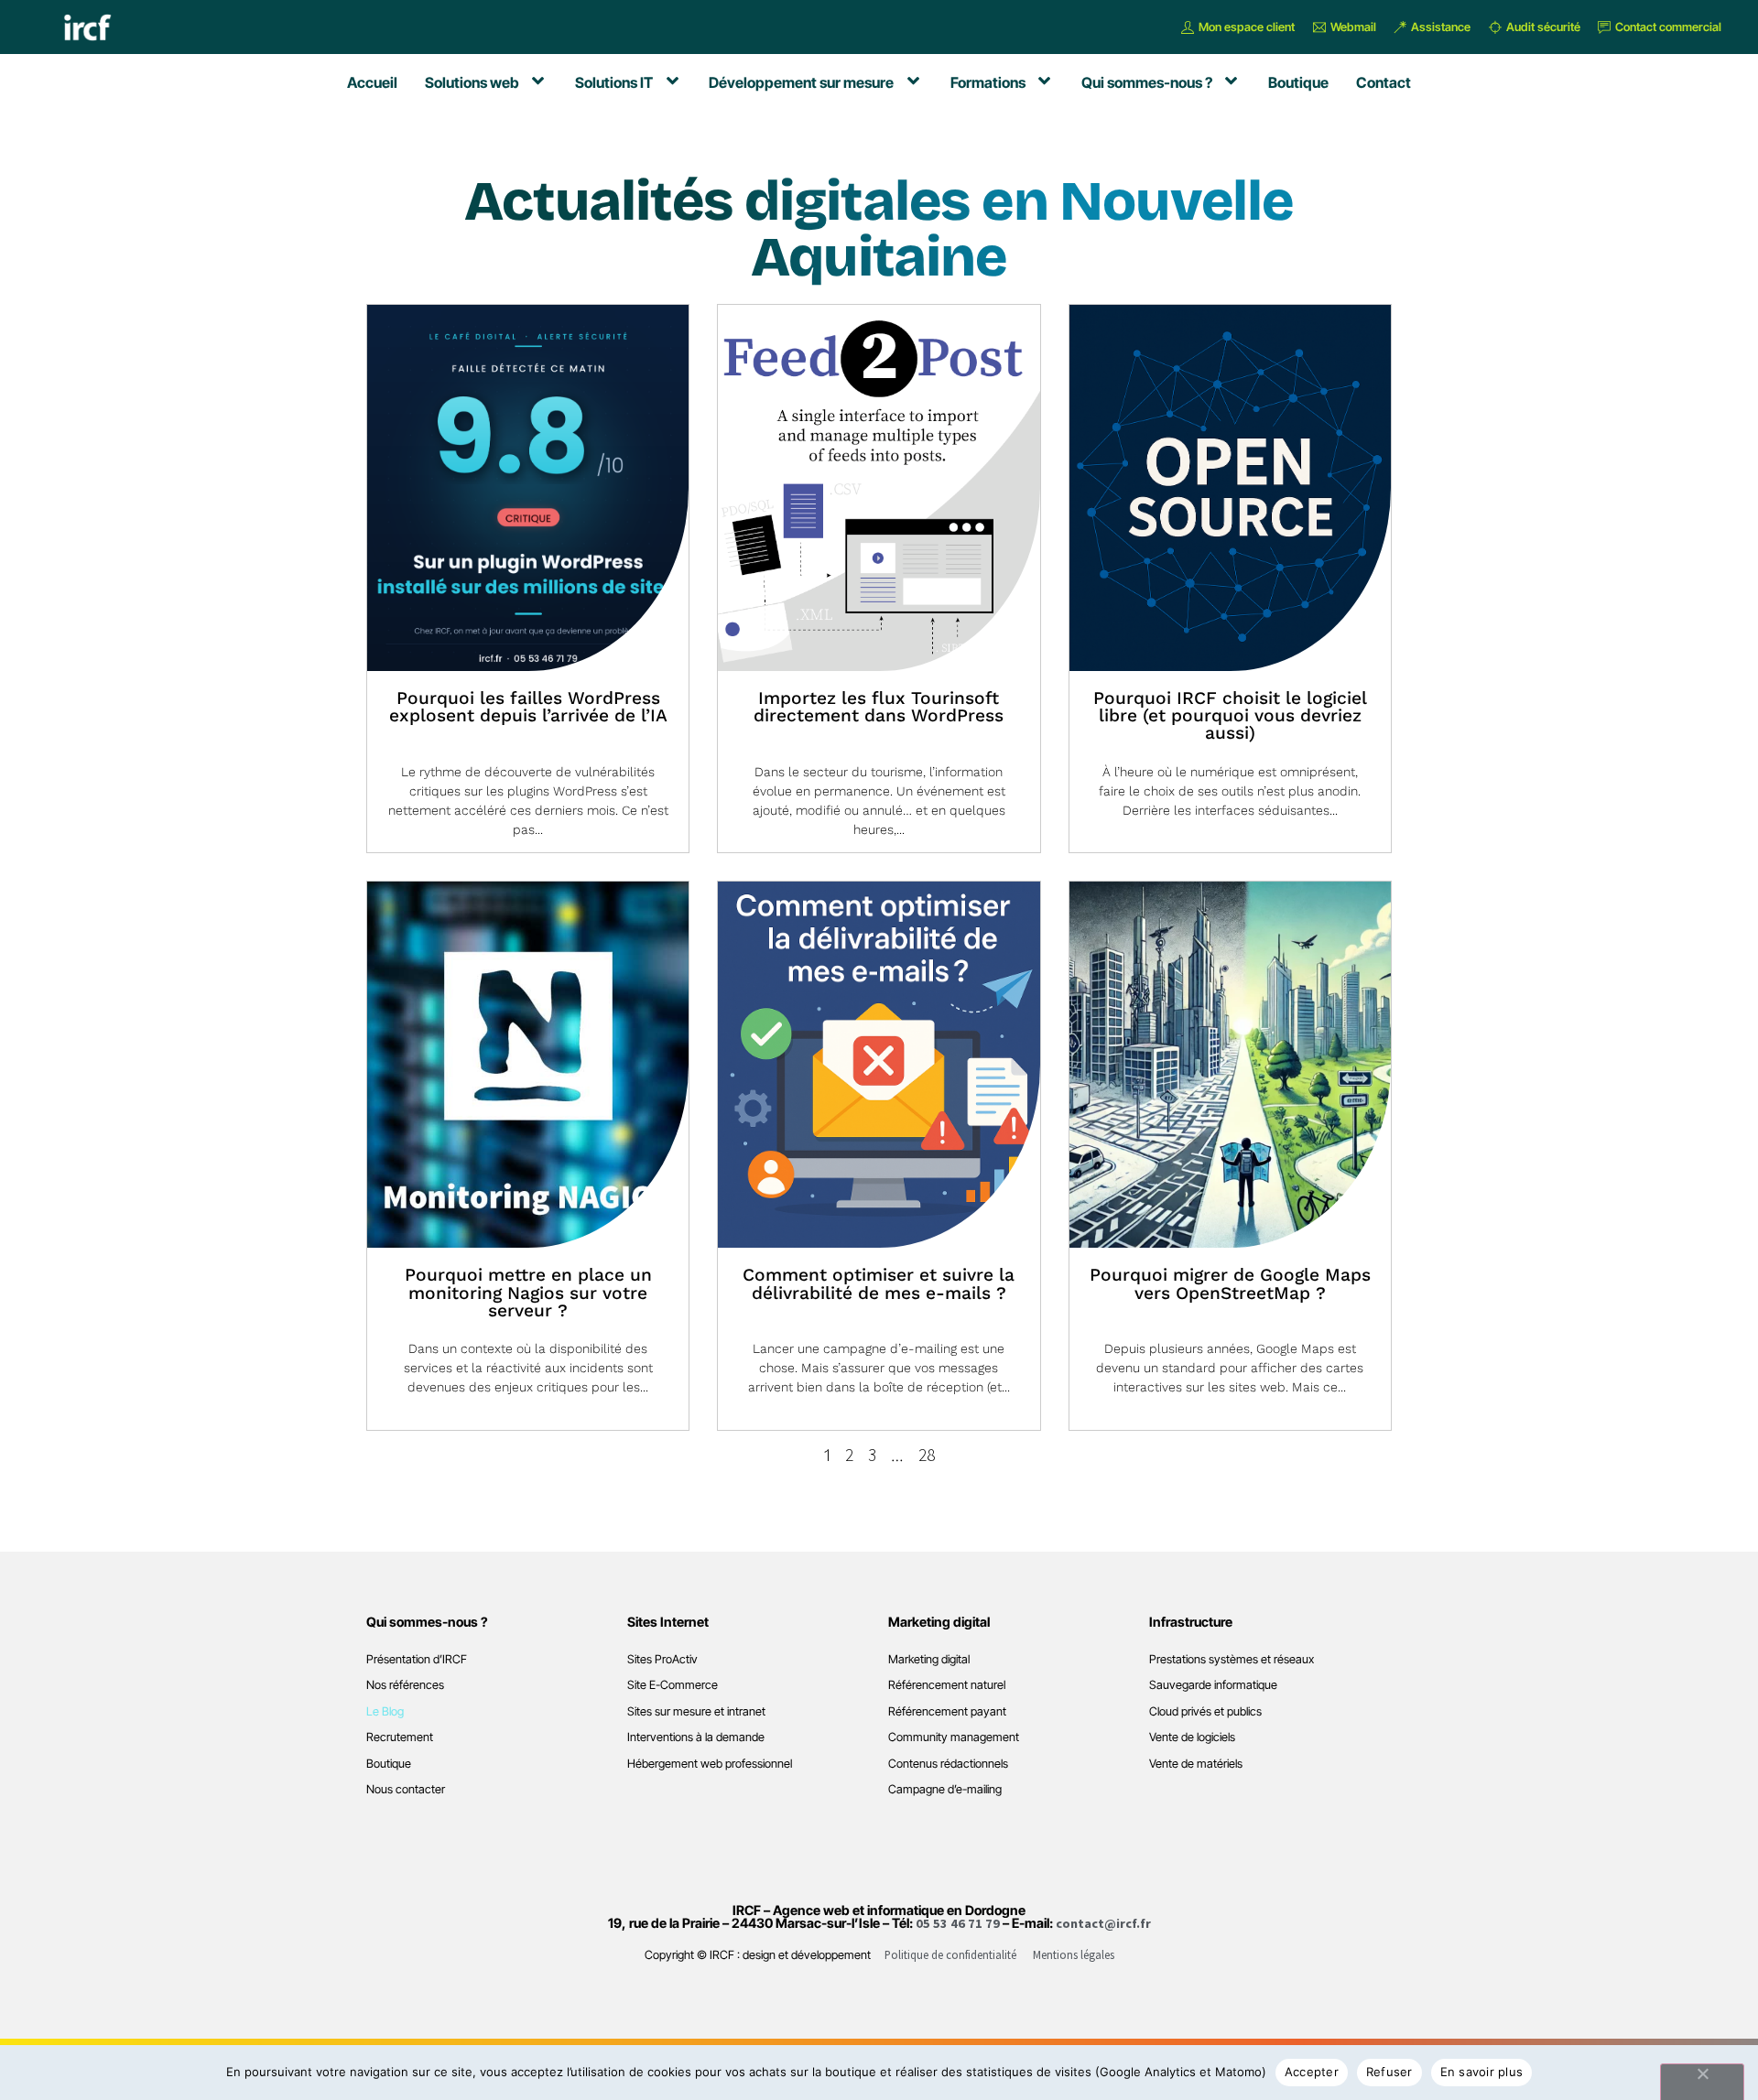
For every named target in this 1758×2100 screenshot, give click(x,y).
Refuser (1389, 2072)
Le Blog (385, 1711)
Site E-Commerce (673, 1685)
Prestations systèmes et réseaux (1232, 1659)
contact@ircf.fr (1103, 1923)
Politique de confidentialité (950, 1954)
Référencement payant (947, 1711)
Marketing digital (929, 1659)
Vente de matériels (1196, 1764)
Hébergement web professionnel (710, 1764)
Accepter (1312, 2072)
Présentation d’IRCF (417, 1659)
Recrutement (400, 1737)
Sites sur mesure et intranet (696, 1711)
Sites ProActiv (662, 1659)
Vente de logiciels (1192, 1737)
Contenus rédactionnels (948, 1764)
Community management (954, 1737)
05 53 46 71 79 (958, 1923)
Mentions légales (1074, 1954)
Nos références (405, 1685)
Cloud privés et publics (1205, 1711)
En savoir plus (1482, 2072)
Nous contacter (406, 1789)
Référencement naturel (947, 1685)
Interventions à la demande (696, 1737)
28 (927, 1455)
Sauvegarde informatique (1213, 1685)
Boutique (389, 1764)
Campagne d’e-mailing (945, 1789)
